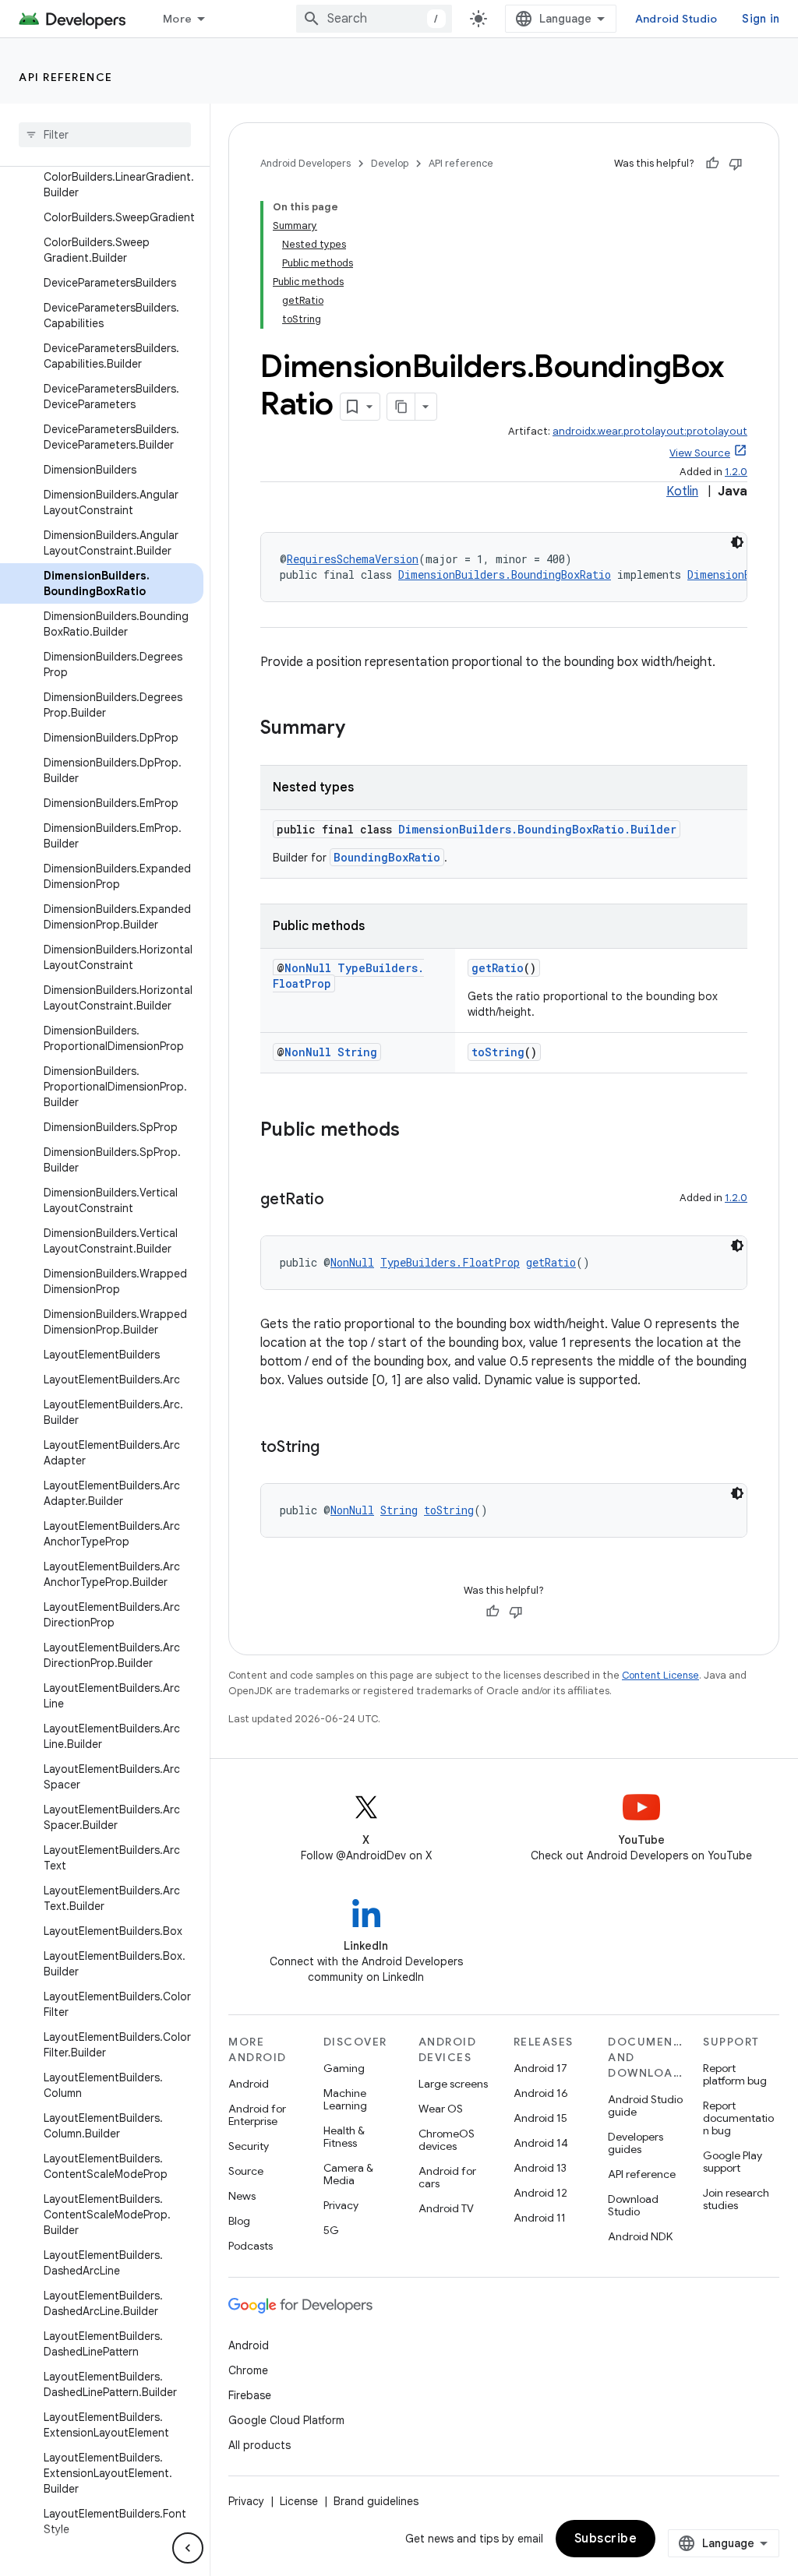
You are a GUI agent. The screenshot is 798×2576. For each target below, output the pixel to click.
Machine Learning (345, 2099)
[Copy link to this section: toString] (335, 1448)
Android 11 (540, 2218)
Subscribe (606, 2539)
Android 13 (540, 2168)
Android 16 (541, 2093)
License (299, 2501)
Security (249, 2146)
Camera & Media (348, 2174)
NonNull (308, 968)
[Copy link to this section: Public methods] (415, 1131)
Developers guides (636, 2143)
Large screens (453, 2084)
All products (260, 2445)
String (357, 1052)
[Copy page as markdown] (401, 407)
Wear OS (441, 2109)
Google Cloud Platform (286, 2420)
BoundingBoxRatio (387, 857)
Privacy (341, 2205)
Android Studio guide (645, 2106)
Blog (239, 2221)
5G (331, 2230)
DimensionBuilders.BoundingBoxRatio (505, 574)
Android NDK (640, 2236)
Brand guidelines (376, 2501)
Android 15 (540, 2118)
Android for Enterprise (257, 2115)
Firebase (250, 2395)
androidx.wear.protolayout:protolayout (650, 431)
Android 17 (540, 2068)
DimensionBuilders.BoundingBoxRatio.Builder (537, 829)
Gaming (344, 2068)
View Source (700, 453)
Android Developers (305, 163)
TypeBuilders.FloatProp (450, 1262)
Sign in (761, 19)
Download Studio (633, 2205)
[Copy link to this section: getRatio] (340, 1200)
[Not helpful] (736, 164)
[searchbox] (105, 135)
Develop (390, 163)
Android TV (446, 2208)
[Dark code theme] (737, 542)
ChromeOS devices (447, 2140)
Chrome (248, 2370)
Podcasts (251, 2246)
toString (498, 1052)
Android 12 (540, 2193)
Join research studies (736, 2199)
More (177, 19)
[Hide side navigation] (188, 2548)
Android (249, 2084)
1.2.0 (736, 472)
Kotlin (682, 492)
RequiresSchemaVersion (353, 559)
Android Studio (676, 19)
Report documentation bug (738, 2118)
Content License (660, 1675)
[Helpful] (712, 164)
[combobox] (374, 19)
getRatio (498, 968)
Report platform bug (735, 2074)
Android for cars (447, 2177)
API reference (66, 77)
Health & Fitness (344, 2137)
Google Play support (733, 2162)
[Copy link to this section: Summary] (361, 729)
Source (246, 2171)
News (242, 2196)
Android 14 (541, 2143)
